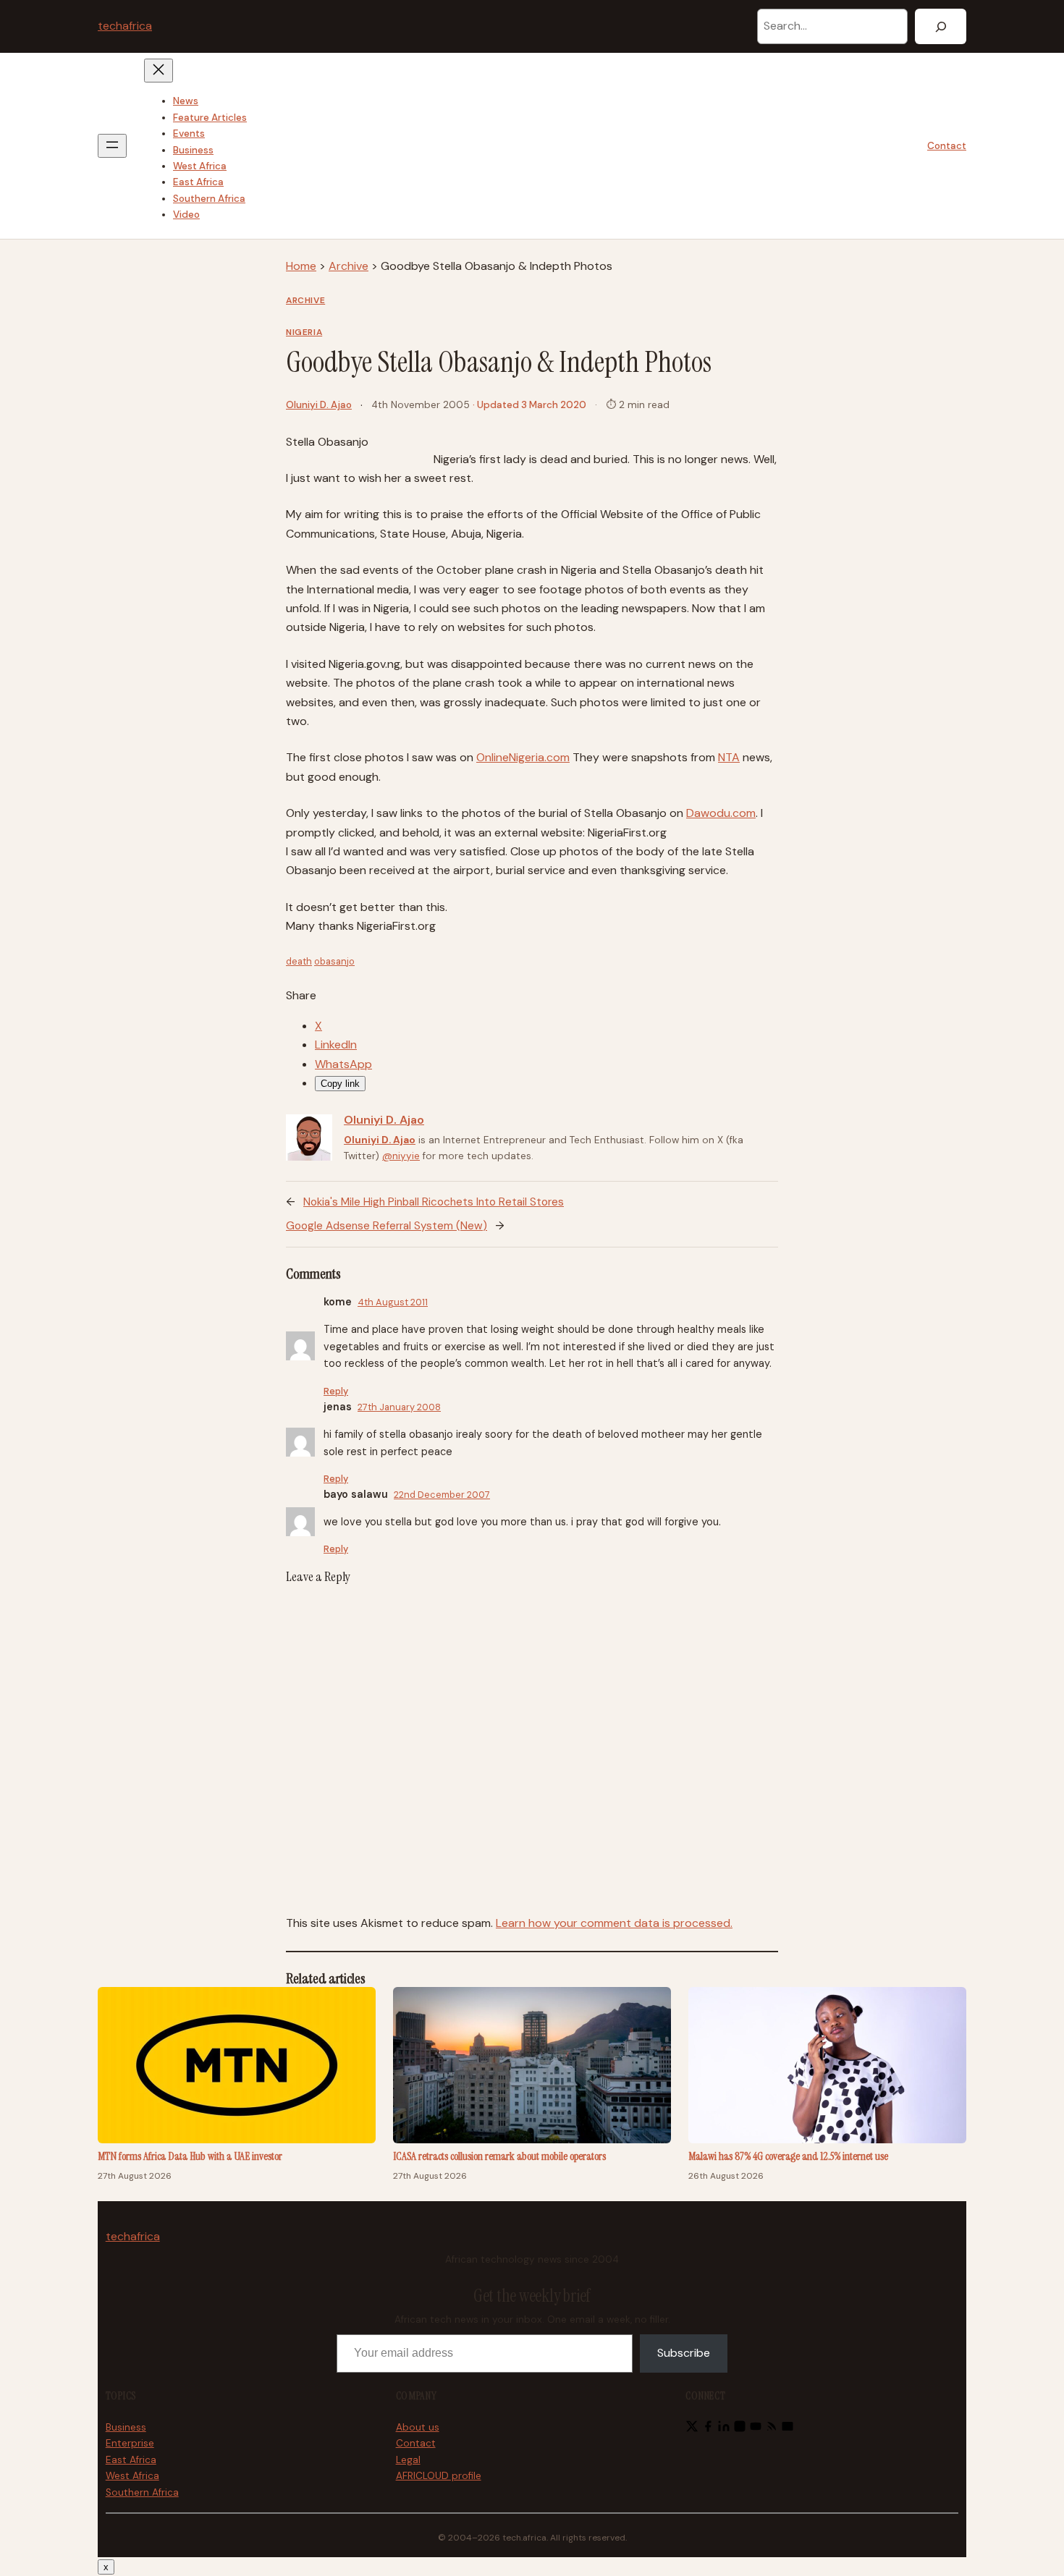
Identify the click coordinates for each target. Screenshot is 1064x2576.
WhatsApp (343, 1064)
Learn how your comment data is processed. (614, 1923)
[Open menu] (112, 146)
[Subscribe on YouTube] (756, 2429)
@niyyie (401, 1156)
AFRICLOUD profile (439, 2476)
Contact (947, 146)
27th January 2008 (399, 1407)
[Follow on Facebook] (708, 2429)
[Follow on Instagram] (740, 2429)
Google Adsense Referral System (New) (387, 1226)
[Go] (941, 26)
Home (301, 266)
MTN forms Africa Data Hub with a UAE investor (190, 2156)
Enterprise (130, 2443)
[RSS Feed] (772, 2429)
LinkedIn (336, 1045)
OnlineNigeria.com (523, 757)
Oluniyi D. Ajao (319, 405)
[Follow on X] (692, 2429)
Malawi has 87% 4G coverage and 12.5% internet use (788, 2156)
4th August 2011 (393, 1302)
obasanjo (334, 961)
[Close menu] (159, 71)
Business (126, 2427)
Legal (408, 2460)
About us (418, 2427)
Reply (336, 1391)
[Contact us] (788, 2429)
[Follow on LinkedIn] (724, 2429)
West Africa (132, 2476)
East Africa (131, 2460)
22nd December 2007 (442, 1495)
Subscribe (684, 2353)
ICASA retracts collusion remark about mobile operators (499, 2156)
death (299, 961)
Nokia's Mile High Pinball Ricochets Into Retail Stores (434, 1202)
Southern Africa (142, 2492)
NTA (729, 757)
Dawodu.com (721, 813)
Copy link (340, 1084)
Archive (349, 266)
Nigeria (304, 332)
